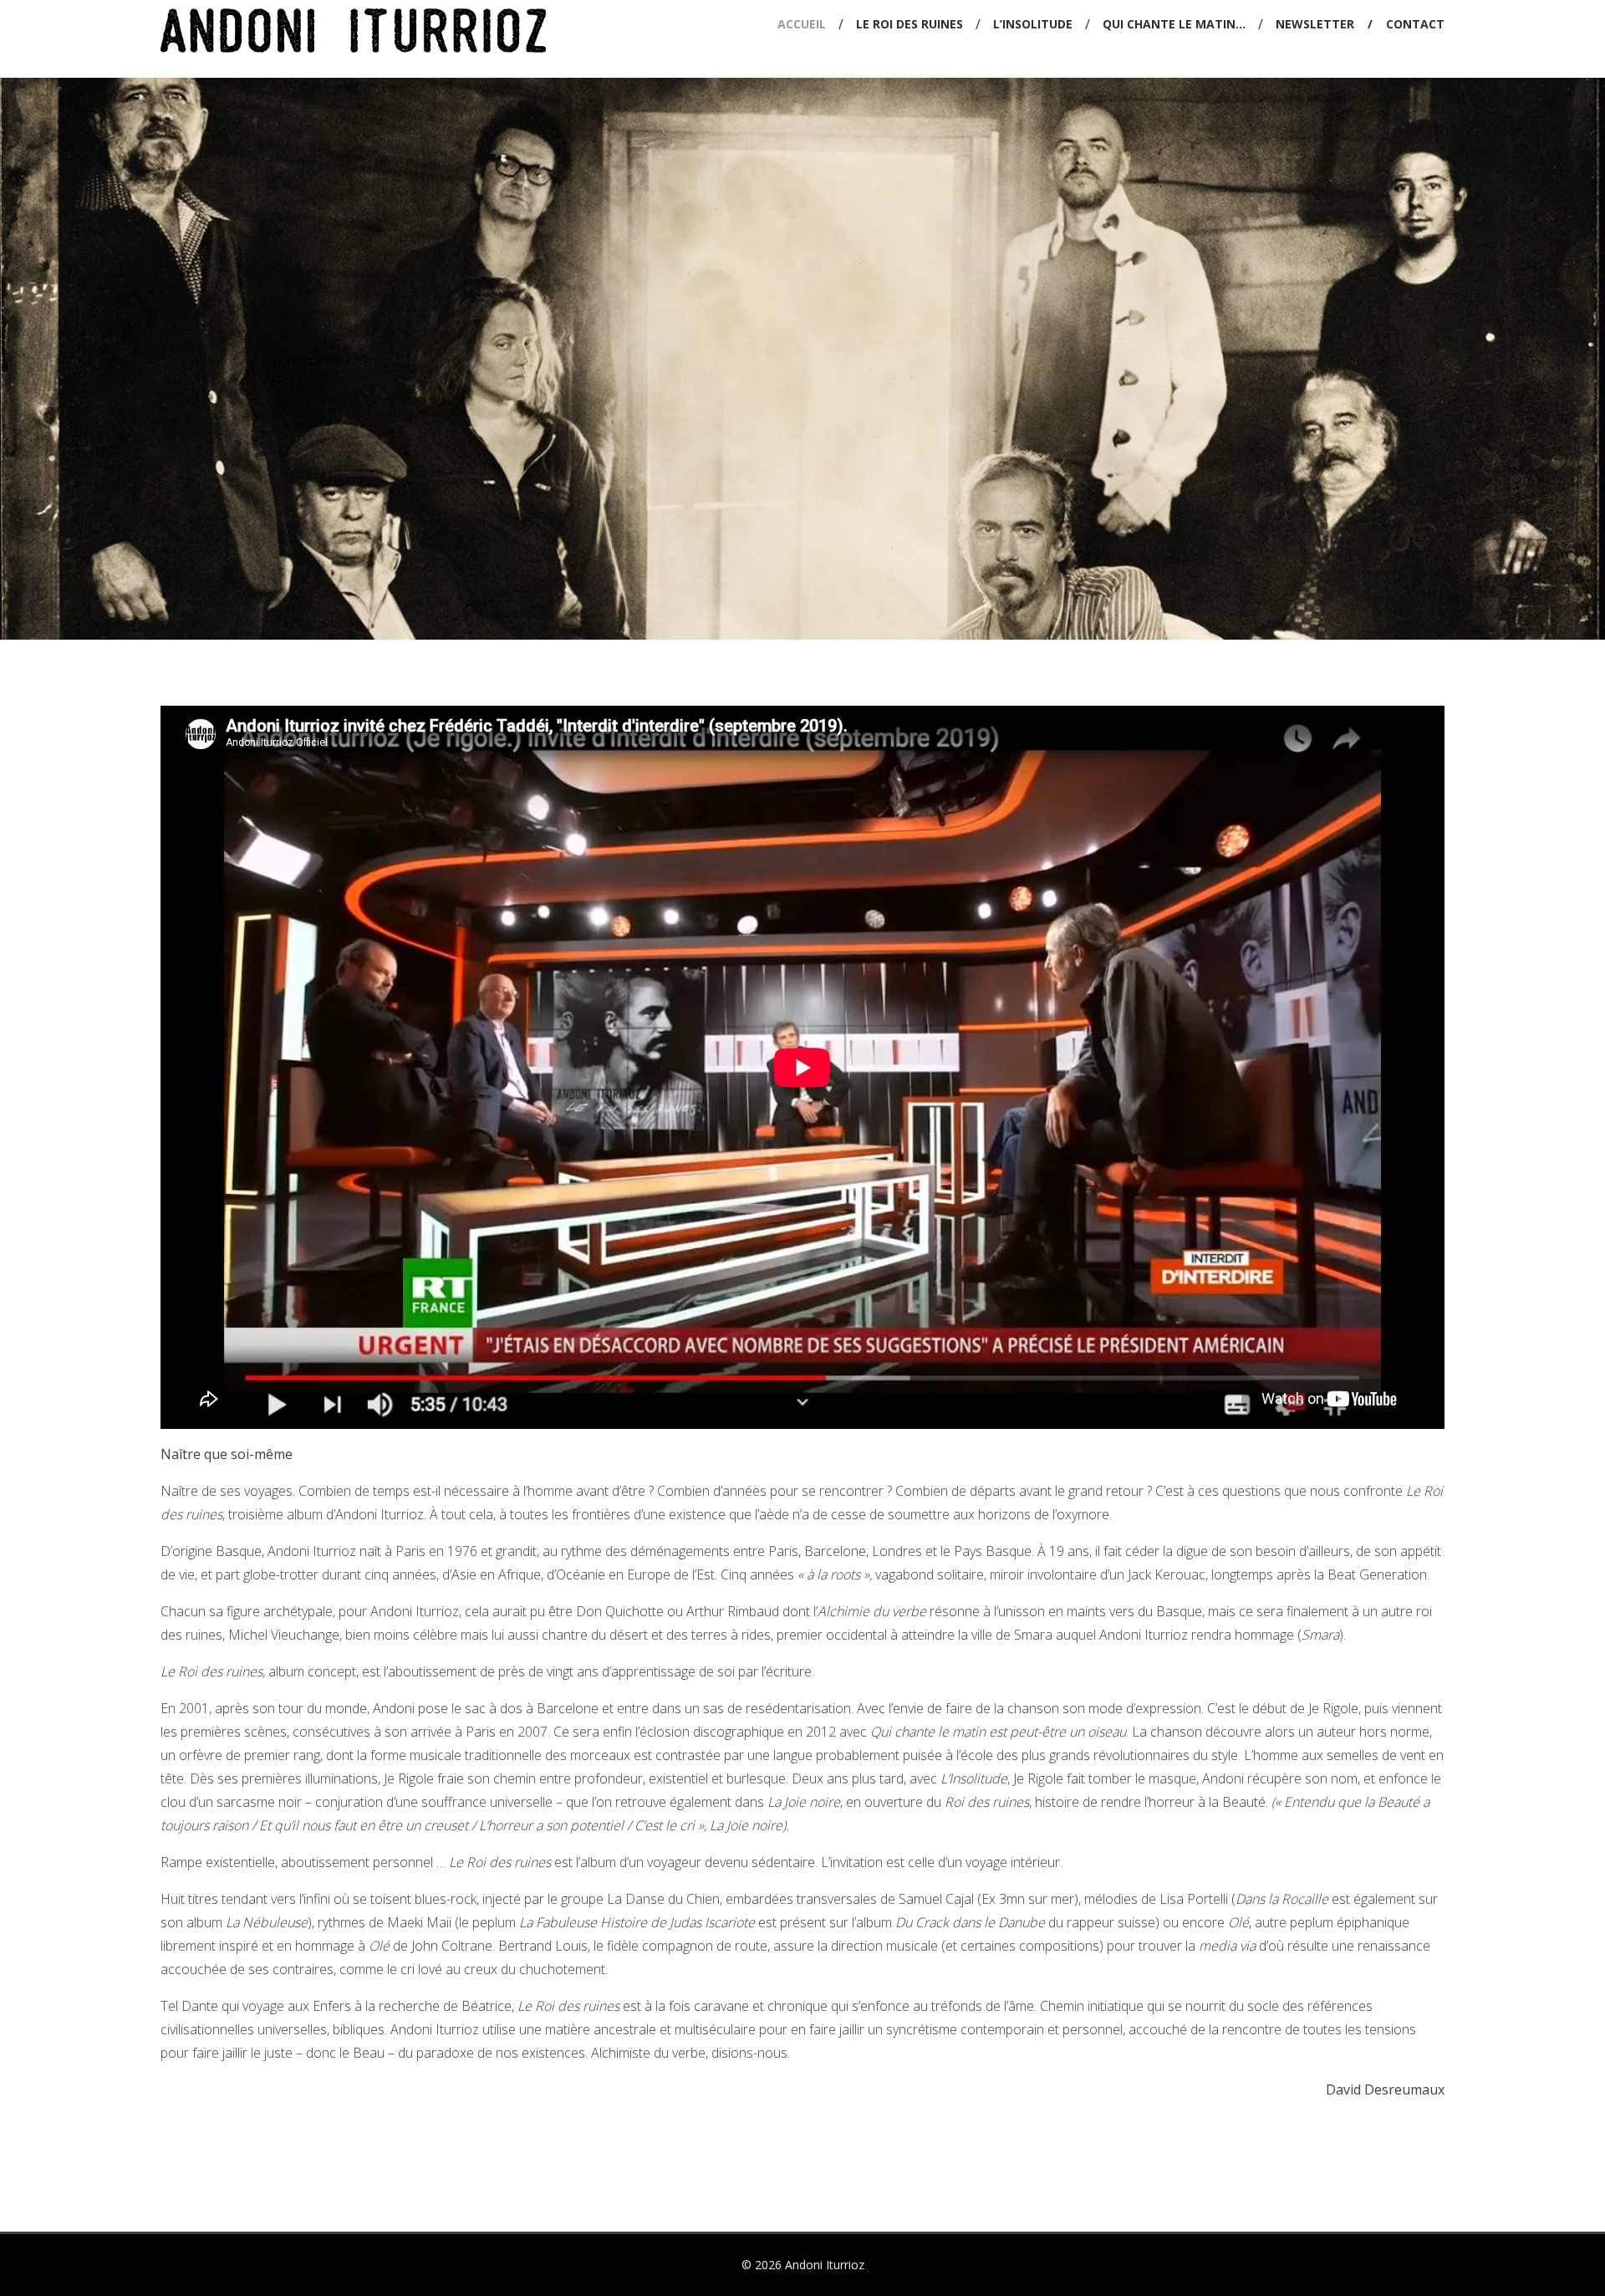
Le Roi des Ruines (909, 24)
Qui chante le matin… (1174, 24)
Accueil (802, 24)
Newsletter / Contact (1360, 24)
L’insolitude (1033, 24)
